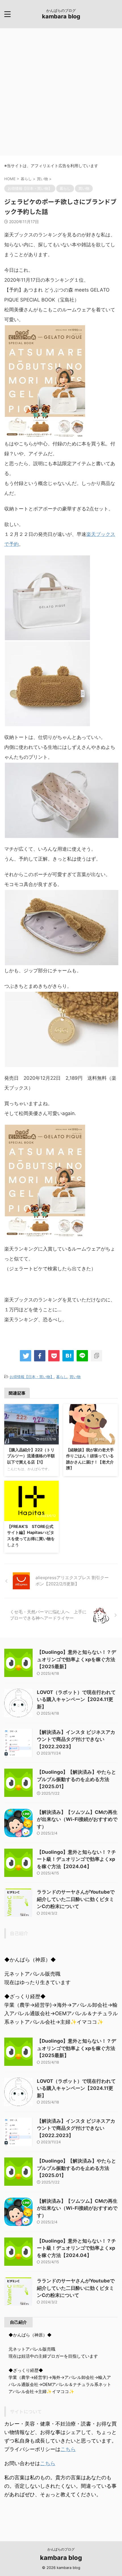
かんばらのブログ (61, 2549)
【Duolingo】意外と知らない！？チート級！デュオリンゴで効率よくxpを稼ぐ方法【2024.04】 (76, 1859)
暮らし (62, 1377)
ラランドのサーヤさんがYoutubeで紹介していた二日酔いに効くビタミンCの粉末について (76, 1899)
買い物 (75, 1377)
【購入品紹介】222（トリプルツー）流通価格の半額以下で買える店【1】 (31, 1456)
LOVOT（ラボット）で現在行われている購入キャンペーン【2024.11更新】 (76, 1699)
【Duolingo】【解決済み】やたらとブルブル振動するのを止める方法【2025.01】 (76, 1779)
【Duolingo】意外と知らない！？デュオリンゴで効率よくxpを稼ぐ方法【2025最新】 (76, 1659)
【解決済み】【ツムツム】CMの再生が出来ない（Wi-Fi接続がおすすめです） (77, 1819)
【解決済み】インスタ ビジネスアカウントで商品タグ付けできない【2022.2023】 (76, 1739)
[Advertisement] (61, 92)
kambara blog (61, 16)
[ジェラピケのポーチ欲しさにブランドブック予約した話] (68, 1356)
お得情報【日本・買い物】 (32, 1377)
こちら (68, 2449)
